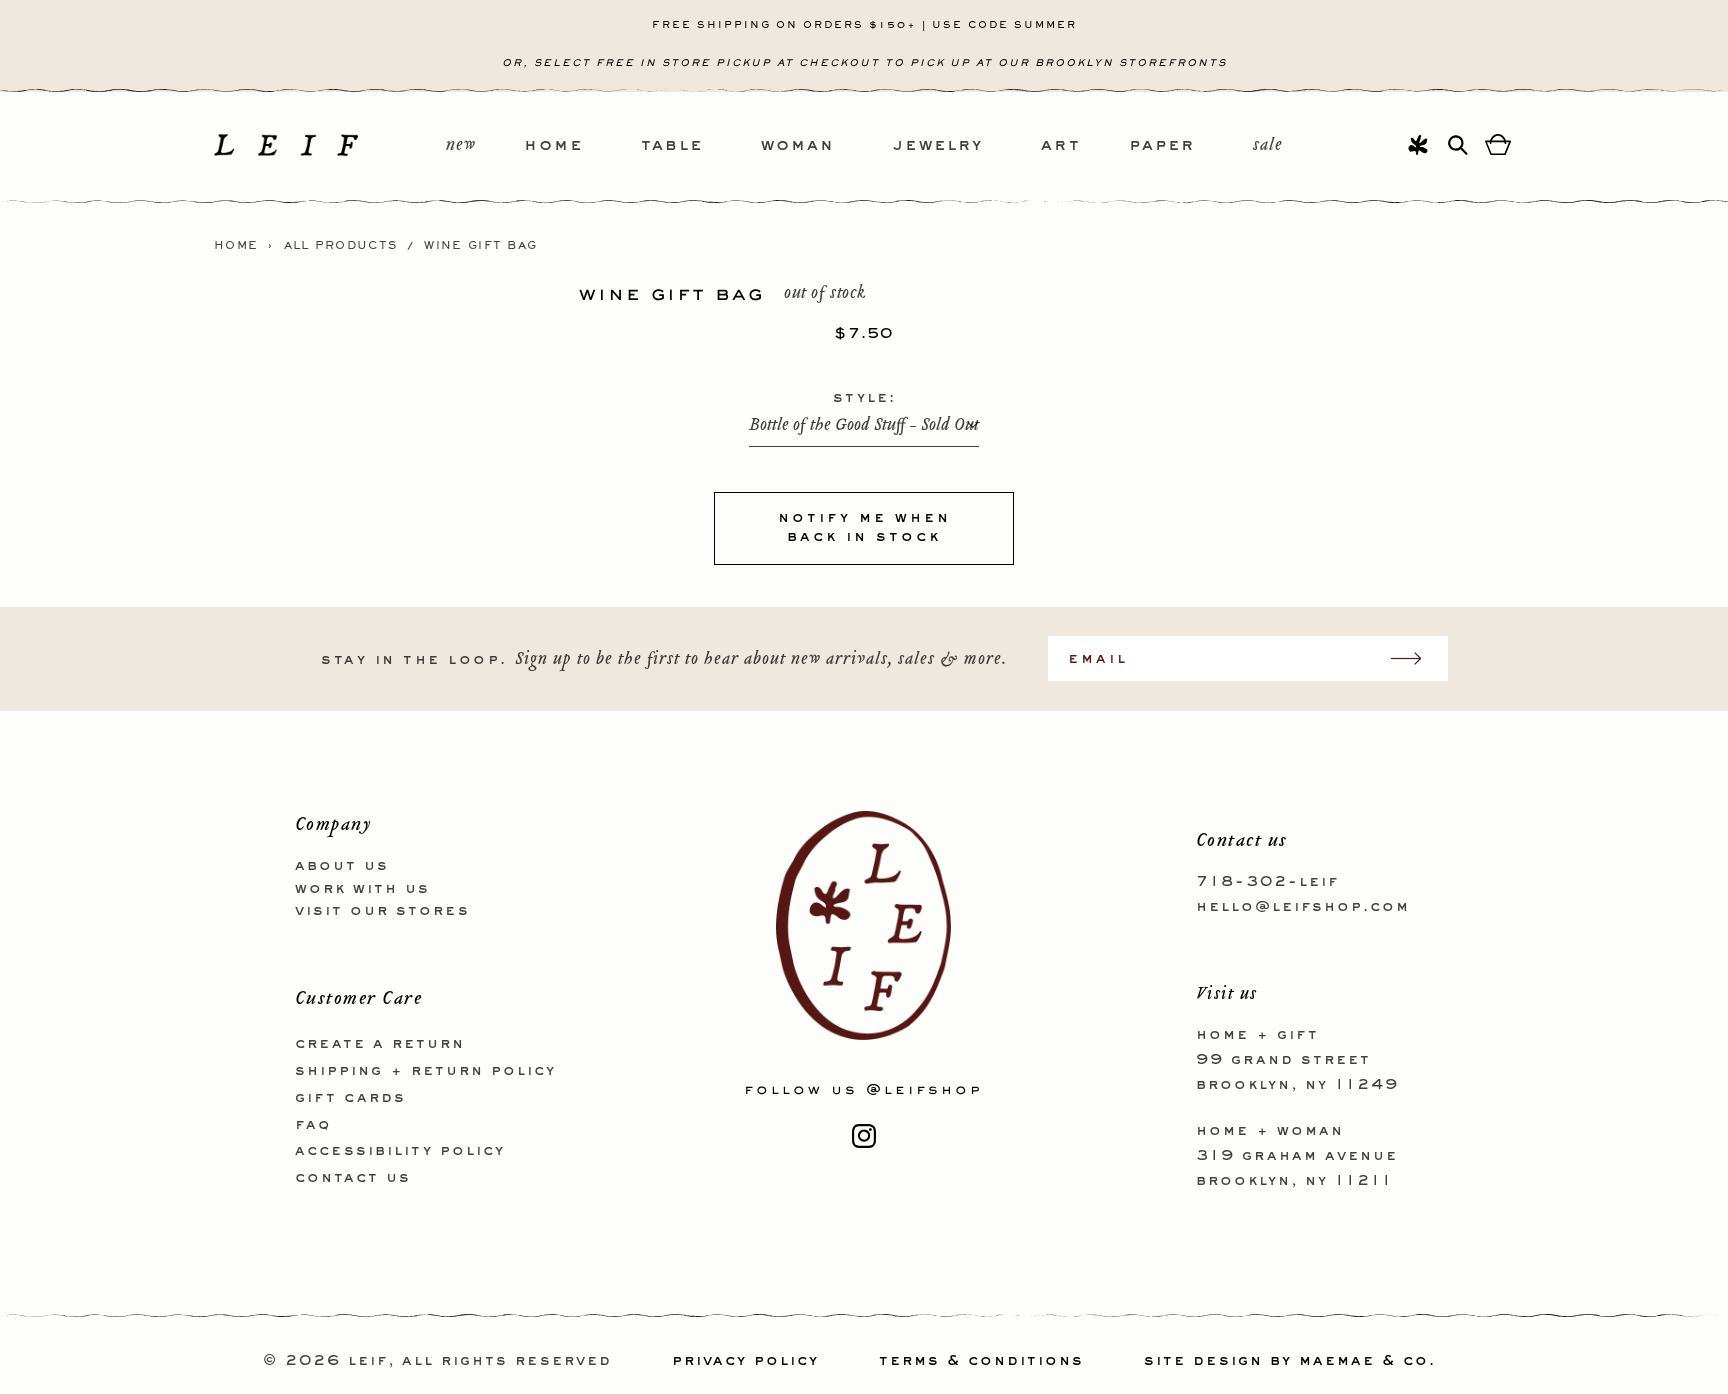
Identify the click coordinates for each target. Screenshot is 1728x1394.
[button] (582, 146)
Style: (864, 398)
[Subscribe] (1416, 658)
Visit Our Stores (382, 911)
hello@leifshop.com (1303, 907)
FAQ (313, 1125)
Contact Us (353, 1178)
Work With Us (362, 889)
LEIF (368, 1361)
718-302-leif (1267, 882)
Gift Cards (350, 1098)
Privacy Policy (745, 1361)
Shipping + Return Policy (425, 1071)
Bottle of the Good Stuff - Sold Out (864, 425)
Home (236, 246)
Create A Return (380, 1044)
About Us (342, 866)
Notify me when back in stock (864, 528)
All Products (341, 246)
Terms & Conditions (981, 1361)
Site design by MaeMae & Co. (1290, 1361)
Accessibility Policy (400, 1151)
